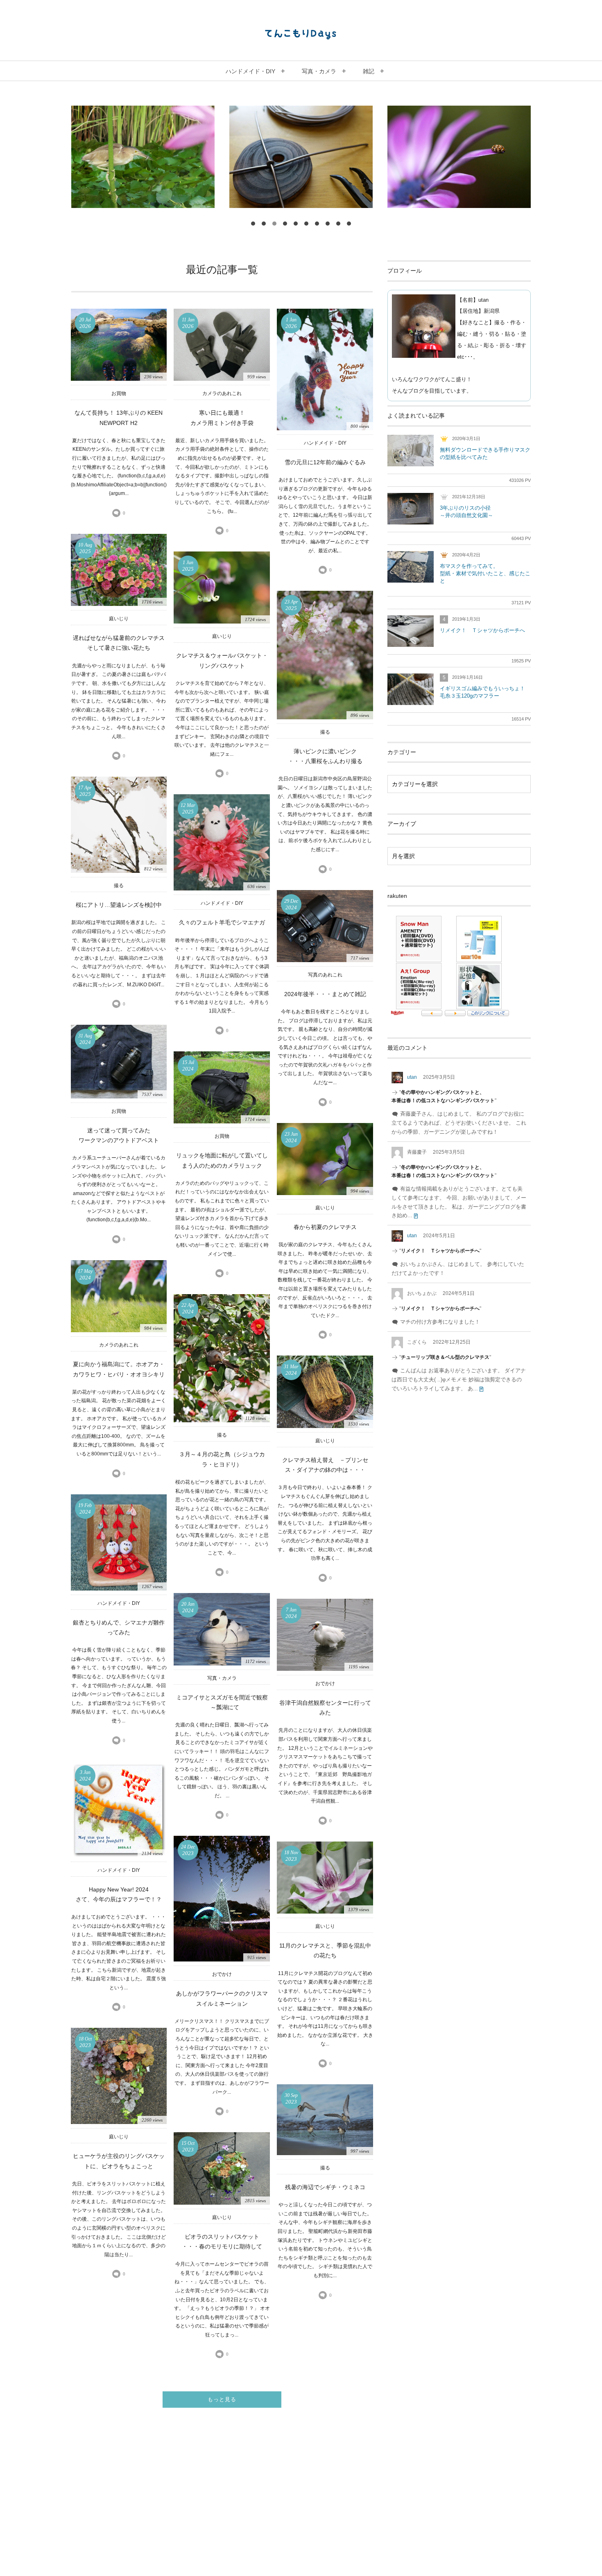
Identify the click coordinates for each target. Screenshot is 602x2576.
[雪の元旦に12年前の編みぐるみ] (325, 369)
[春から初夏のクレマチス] (325, 1159)
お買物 (119, 393)
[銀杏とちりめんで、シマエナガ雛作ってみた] (119, 1542)
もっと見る (222, 2399)
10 (349, 224)
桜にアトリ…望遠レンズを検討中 (119, 905)
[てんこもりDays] (301, 34)
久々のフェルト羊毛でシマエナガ (222, 923)
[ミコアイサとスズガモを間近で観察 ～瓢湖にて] (222, 1629)
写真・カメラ (222, 1678)
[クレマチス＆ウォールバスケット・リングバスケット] (222, 588)
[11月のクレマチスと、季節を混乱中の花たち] (325, 1878)
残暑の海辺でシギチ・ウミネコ (325, 2187)
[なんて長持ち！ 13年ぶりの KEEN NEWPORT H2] (119, 345)
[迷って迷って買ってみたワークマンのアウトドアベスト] (119, 1062)
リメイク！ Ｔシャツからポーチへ (482, 630)
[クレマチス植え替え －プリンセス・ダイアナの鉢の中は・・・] (325, 1392)
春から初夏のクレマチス (325, 1227)
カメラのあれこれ (222, 393)
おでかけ (325, 1683)
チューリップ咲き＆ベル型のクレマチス (445, 1357)
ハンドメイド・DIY (325, 443)
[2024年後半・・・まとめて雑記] (325, 926)
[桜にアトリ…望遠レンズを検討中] (119, 825)
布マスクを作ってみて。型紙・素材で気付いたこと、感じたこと (485, 573)
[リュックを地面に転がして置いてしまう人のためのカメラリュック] (222, 1087)
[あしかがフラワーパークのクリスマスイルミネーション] (222, 1899)
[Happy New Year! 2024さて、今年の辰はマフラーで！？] (119, 1809)
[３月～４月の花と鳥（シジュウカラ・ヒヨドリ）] (222, 1358)
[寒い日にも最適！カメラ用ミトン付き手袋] (222, 345)
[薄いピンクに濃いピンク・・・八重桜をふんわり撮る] (325, 655)
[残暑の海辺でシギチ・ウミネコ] (325, 2120)
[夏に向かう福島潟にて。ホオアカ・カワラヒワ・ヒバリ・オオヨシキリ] (119, 1296)
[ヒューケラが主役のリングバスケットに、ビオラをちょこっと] (119, 2076)
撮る (325, 732)
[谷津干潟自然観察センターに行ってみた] (325, 1635)
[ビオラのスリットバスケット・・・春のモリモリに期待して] (222, 2168)
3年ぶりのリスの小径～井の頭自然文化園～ (466, 512)
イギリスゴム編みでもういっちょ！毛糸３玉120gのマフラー (482, 692)
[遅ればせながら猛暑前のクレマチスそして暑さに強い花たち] (119, 570)
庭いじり (119, 619)
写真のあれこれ (325, 975)
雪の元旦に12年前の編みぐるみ (325, 462)
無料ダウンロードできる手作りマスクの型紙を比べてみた (485, 453)
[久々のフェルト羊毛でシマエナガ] (222, 842)
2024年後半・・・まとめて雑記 (325, 994)
